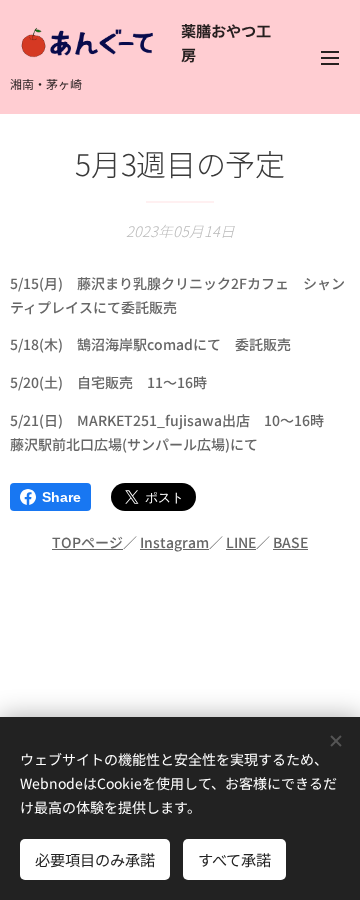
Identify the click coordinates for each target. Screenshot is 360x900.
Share (61, 497)
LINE (241, 542)
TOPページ (87, 542)
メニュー (330, 57)
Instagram (174, 542)
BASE (290, 542)
